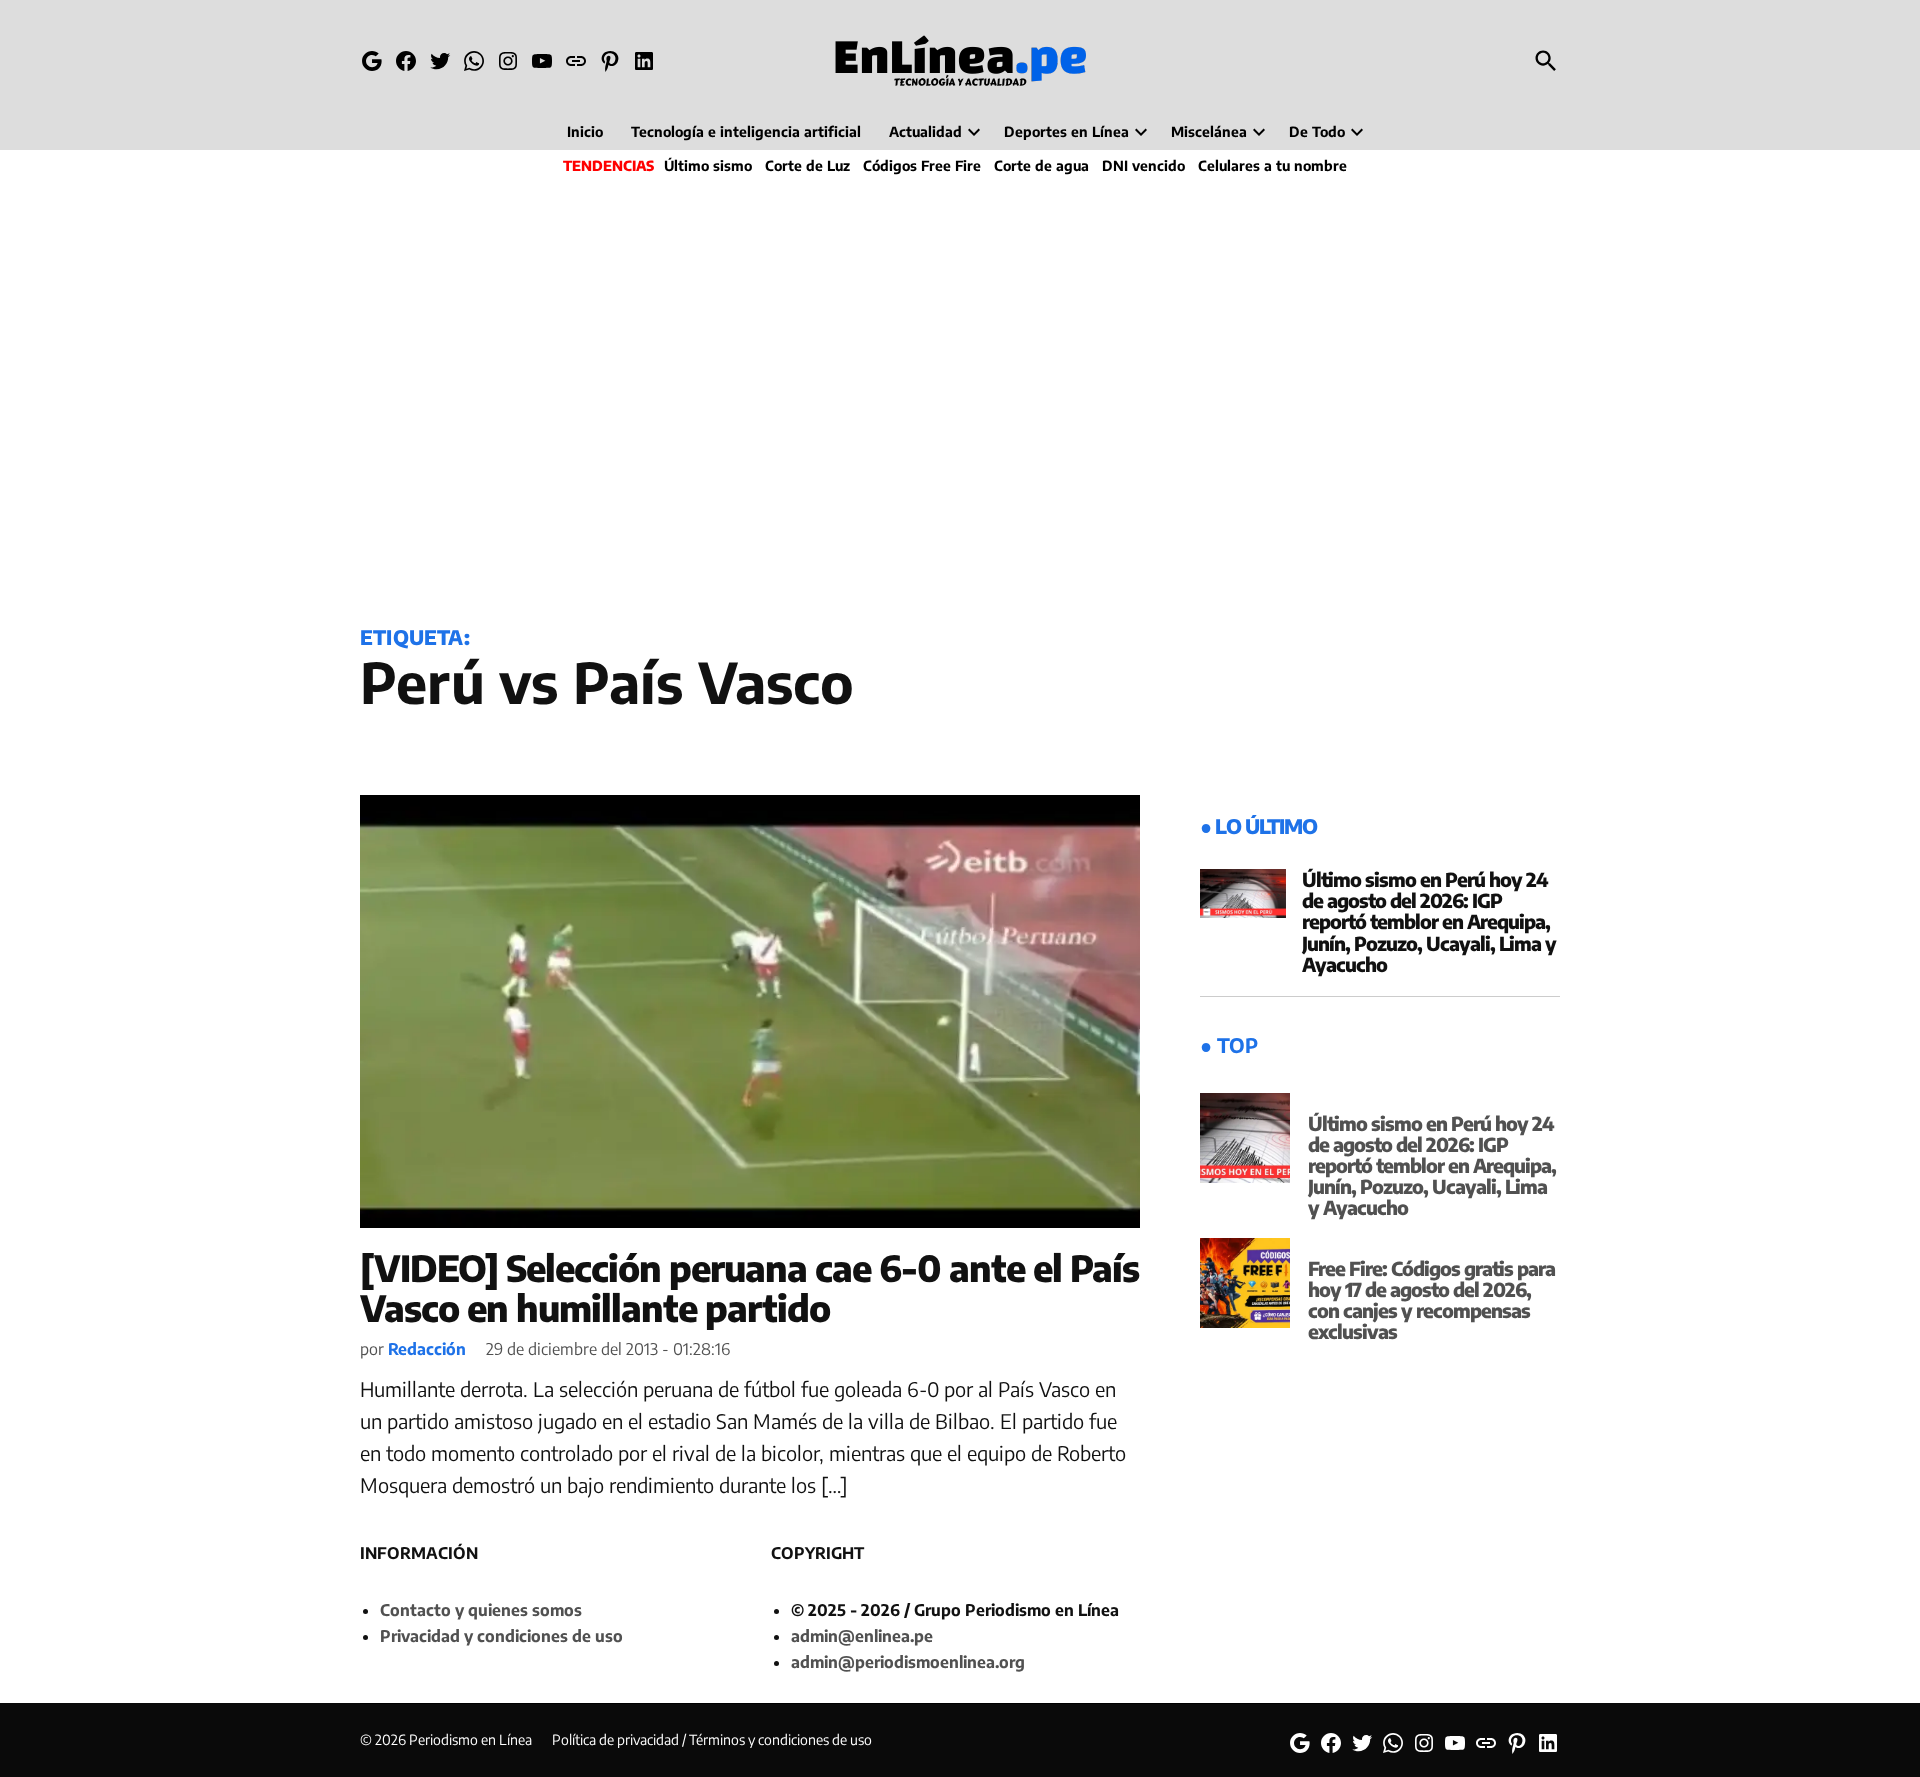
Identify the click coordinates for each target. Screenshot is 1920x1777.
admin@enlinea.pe (862, 1636)
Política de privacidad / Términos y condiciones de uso (712, 1739)
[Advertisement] (960, 396)
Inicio (585, 131)
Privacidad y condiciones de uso (501, 1636)
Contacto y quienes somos (481, 1610)
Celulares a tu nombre (1272, 165)
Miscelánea (1209, 131)
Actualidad (925, 131)
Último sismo (708, 165)
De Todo (1317, 131)
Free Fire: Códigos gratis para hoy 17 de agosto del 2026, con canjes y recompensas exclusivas (1431, 1299)
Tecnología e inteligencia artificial (746, 131)
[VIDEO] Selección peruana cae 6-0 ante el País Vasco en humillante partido (749, 1287)
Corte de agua (1041, 165)
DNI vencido (1143, 165)
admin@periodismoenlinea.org (908, 1662)
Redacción (427, 1349)
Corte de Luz (807, 165)
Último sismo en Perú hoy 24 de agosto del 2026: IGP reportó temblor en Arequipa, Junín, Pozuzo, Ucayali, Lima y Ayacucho (1429, 921)
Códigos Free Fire (922, 165)
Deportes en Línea (1066, 131)
